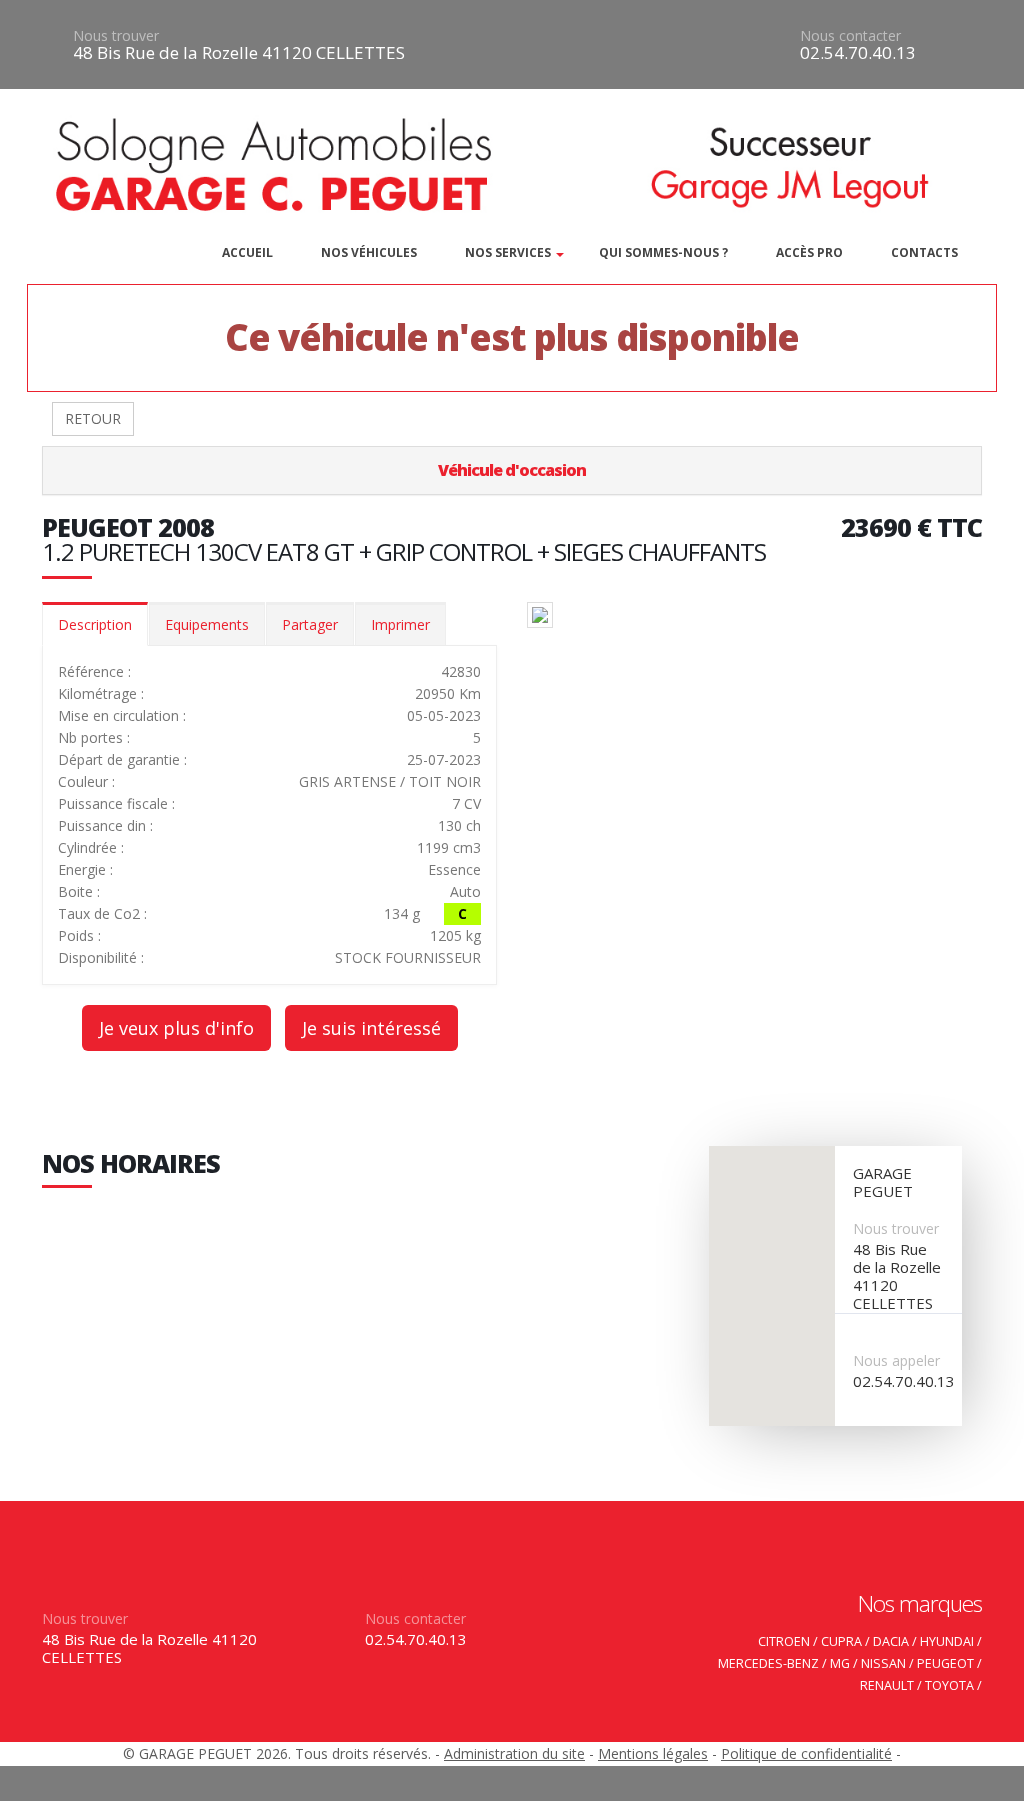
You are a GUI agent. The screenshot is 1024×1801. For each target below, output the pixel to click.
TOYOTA (949, 1685)
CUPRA (841, 1641)
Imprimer (400, 624)
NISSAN (883, 1663)
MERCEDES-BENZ (768, 1663)
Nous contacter (850, 35)
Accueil (247, 252)
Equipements (207, 624)
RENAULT (887, 1685)
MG (840, 1663)
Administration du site (514, 1753)
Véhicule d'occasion (512, 470)
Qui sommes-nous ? (663, 252)
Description (95, 624)
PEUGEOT (945, 1663)
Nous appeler (896, 1360)
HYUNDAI (947, 1641)
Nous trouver (116, 35)
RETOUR (93, 418)
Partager (310, 624)
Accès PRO (809, 252)
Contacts (924, 252)
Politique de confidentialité (806, 1753)
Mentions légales (653, 1753)
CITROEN (784, 1641)
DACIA (891, 1641)
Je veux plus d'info (176, 1028)
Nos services (508, 252)
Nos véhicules (369, 252)
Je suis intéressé (371, 1028)
